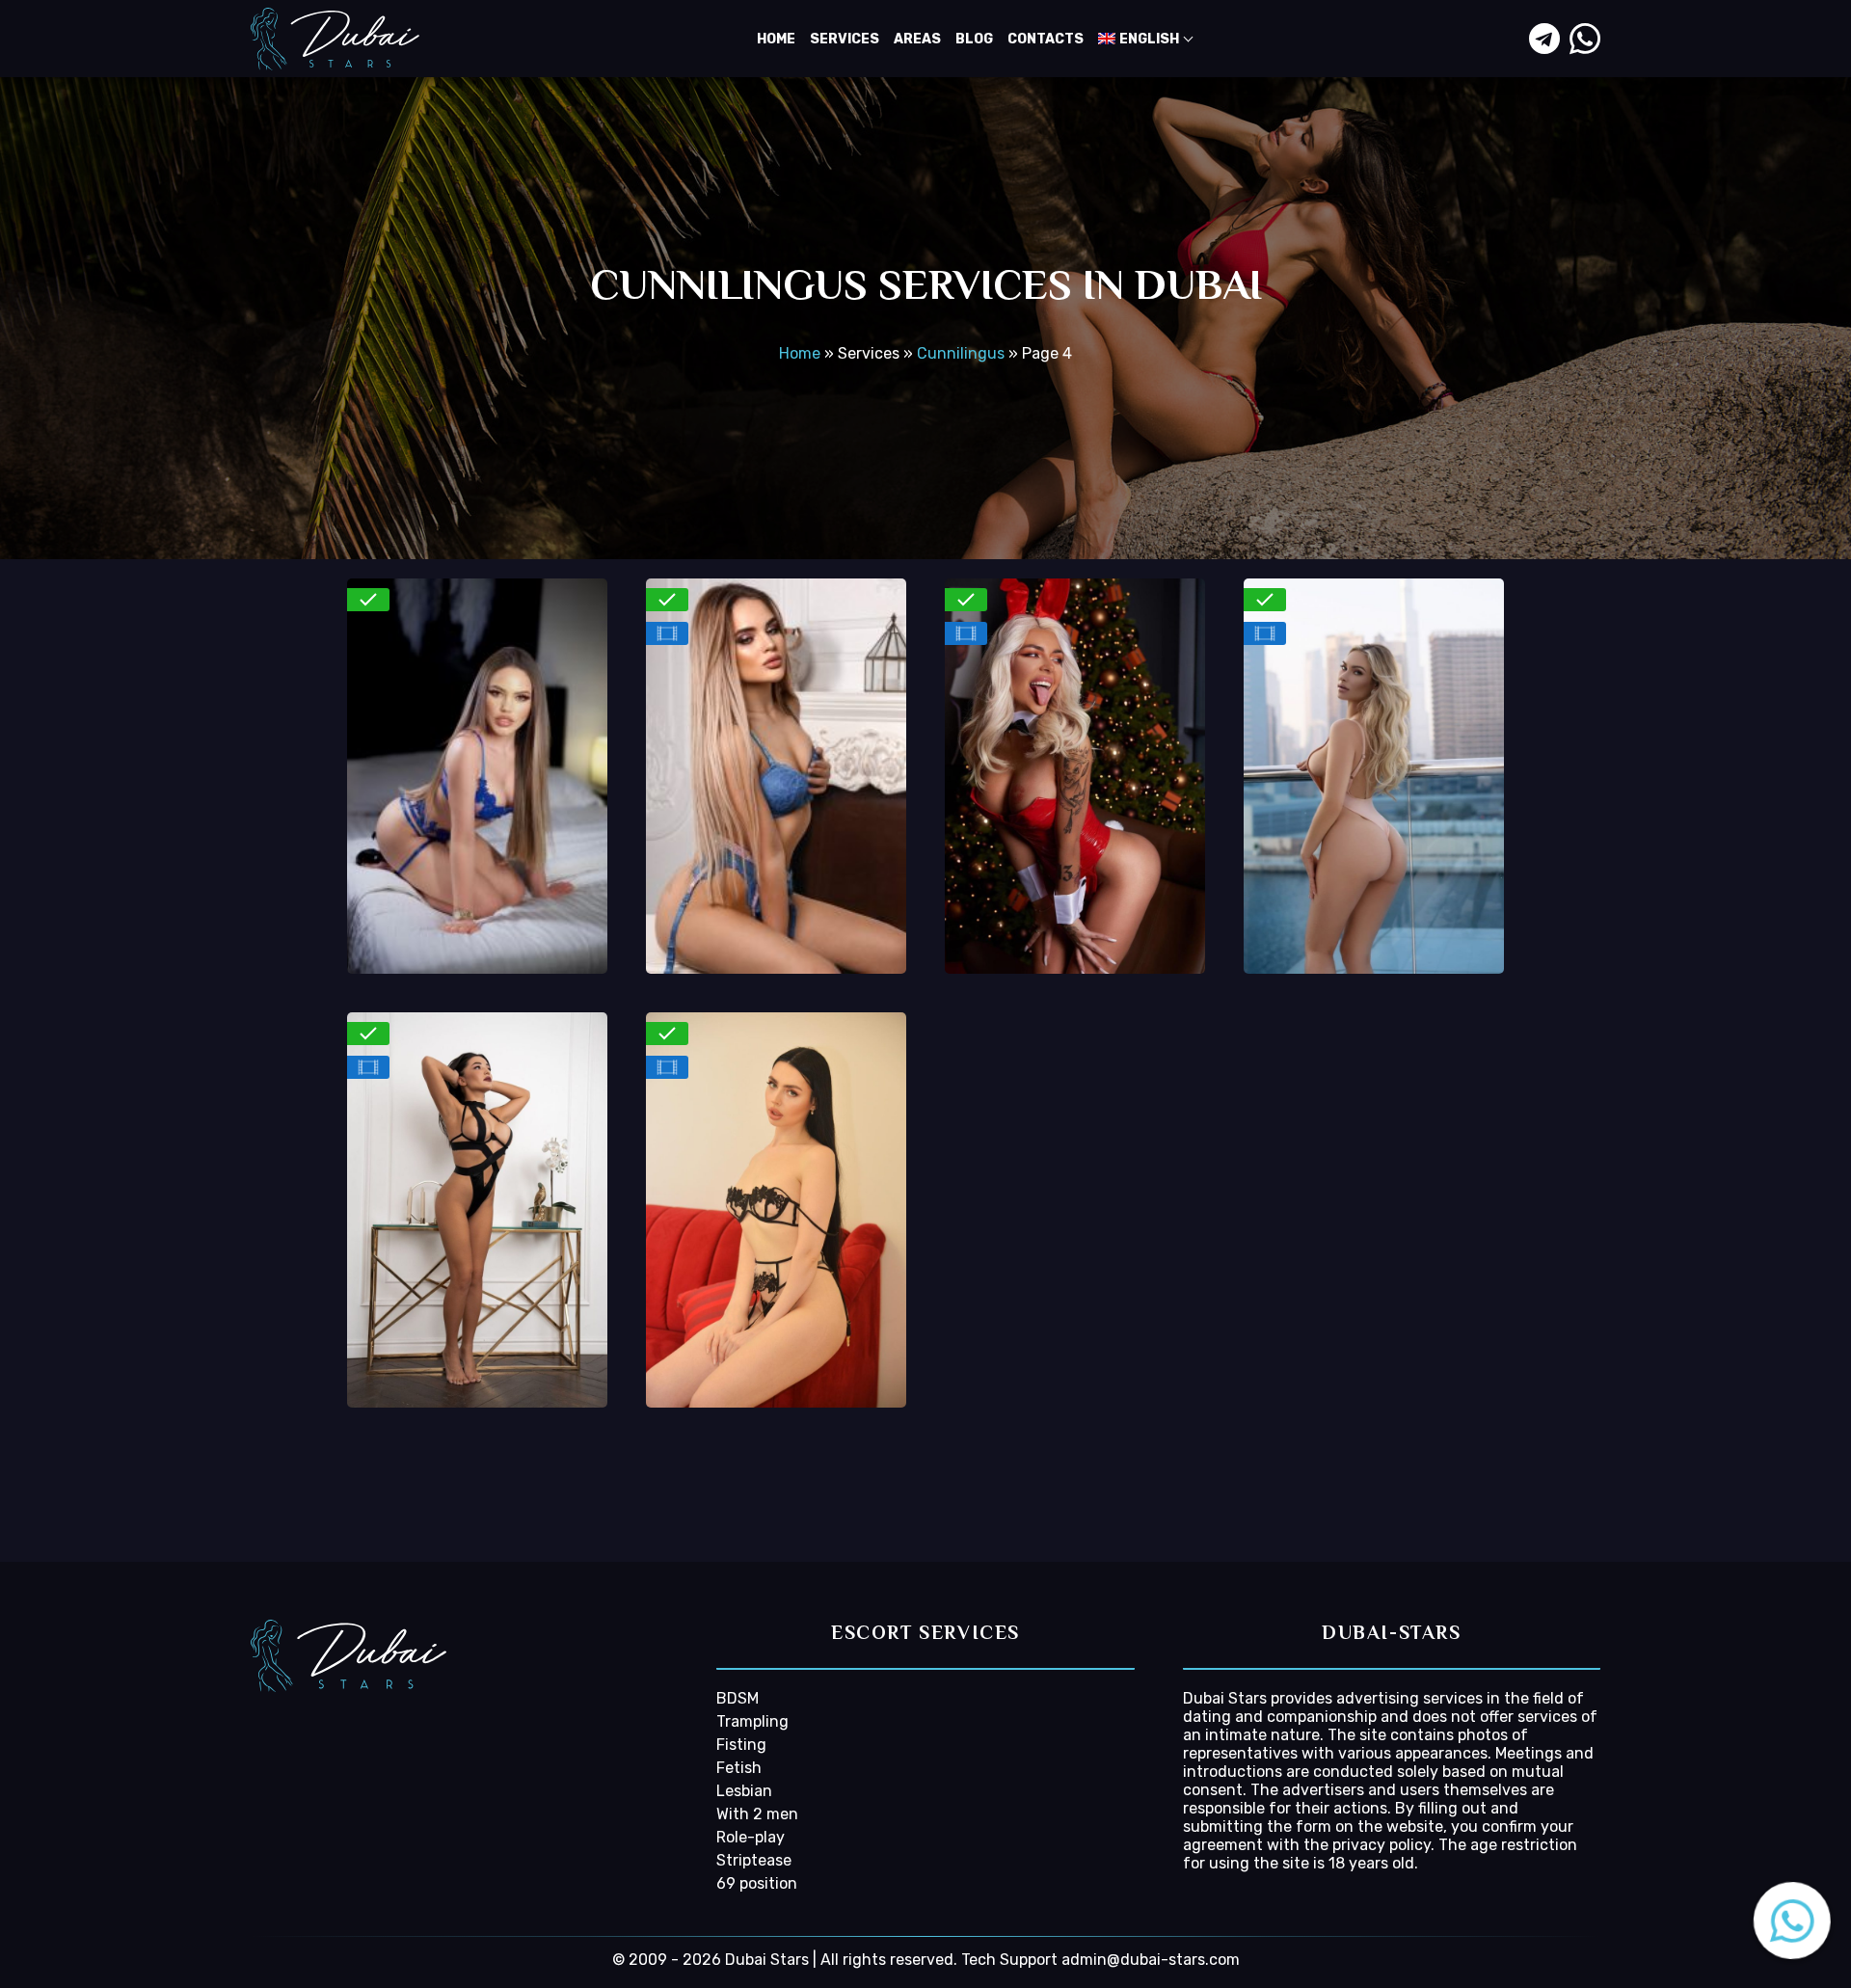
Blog (974, 39)
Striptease (754, 1860)
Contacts (1046, 39)
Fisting (741, 1745)
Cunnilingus (961, 353)
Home (776, 39)
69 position (757, 1883)
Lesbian (744, 1791)
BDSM (738, 1698)
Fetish (739, 1768)
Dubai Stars (1225, 1698)
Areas (917, 39)
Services (845, 39)
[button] (1784, 1921)
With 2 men (757, 1814)
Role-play (751, 1837)
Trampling (752, 1721)
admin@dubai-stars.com (1151, 1960)
